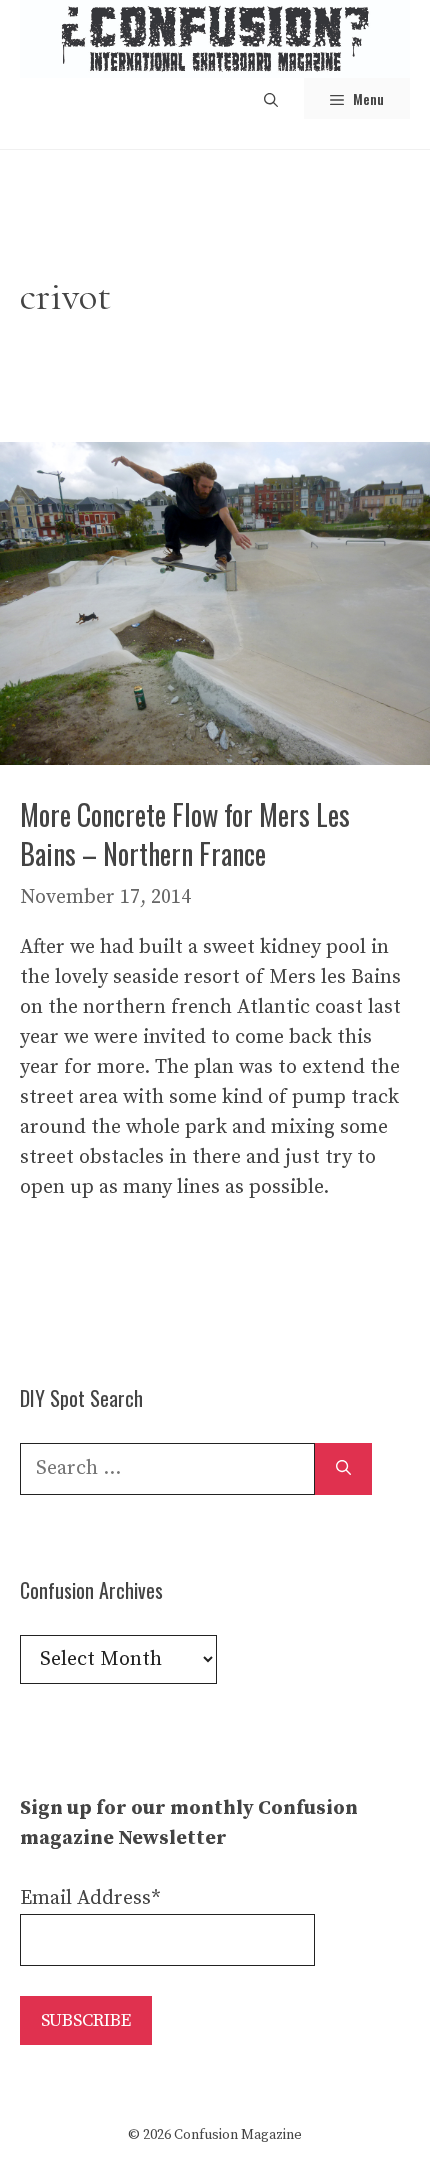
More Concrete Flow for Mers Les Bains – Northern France (185, 834)
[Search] (343, 1469)
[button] (271, 98)
